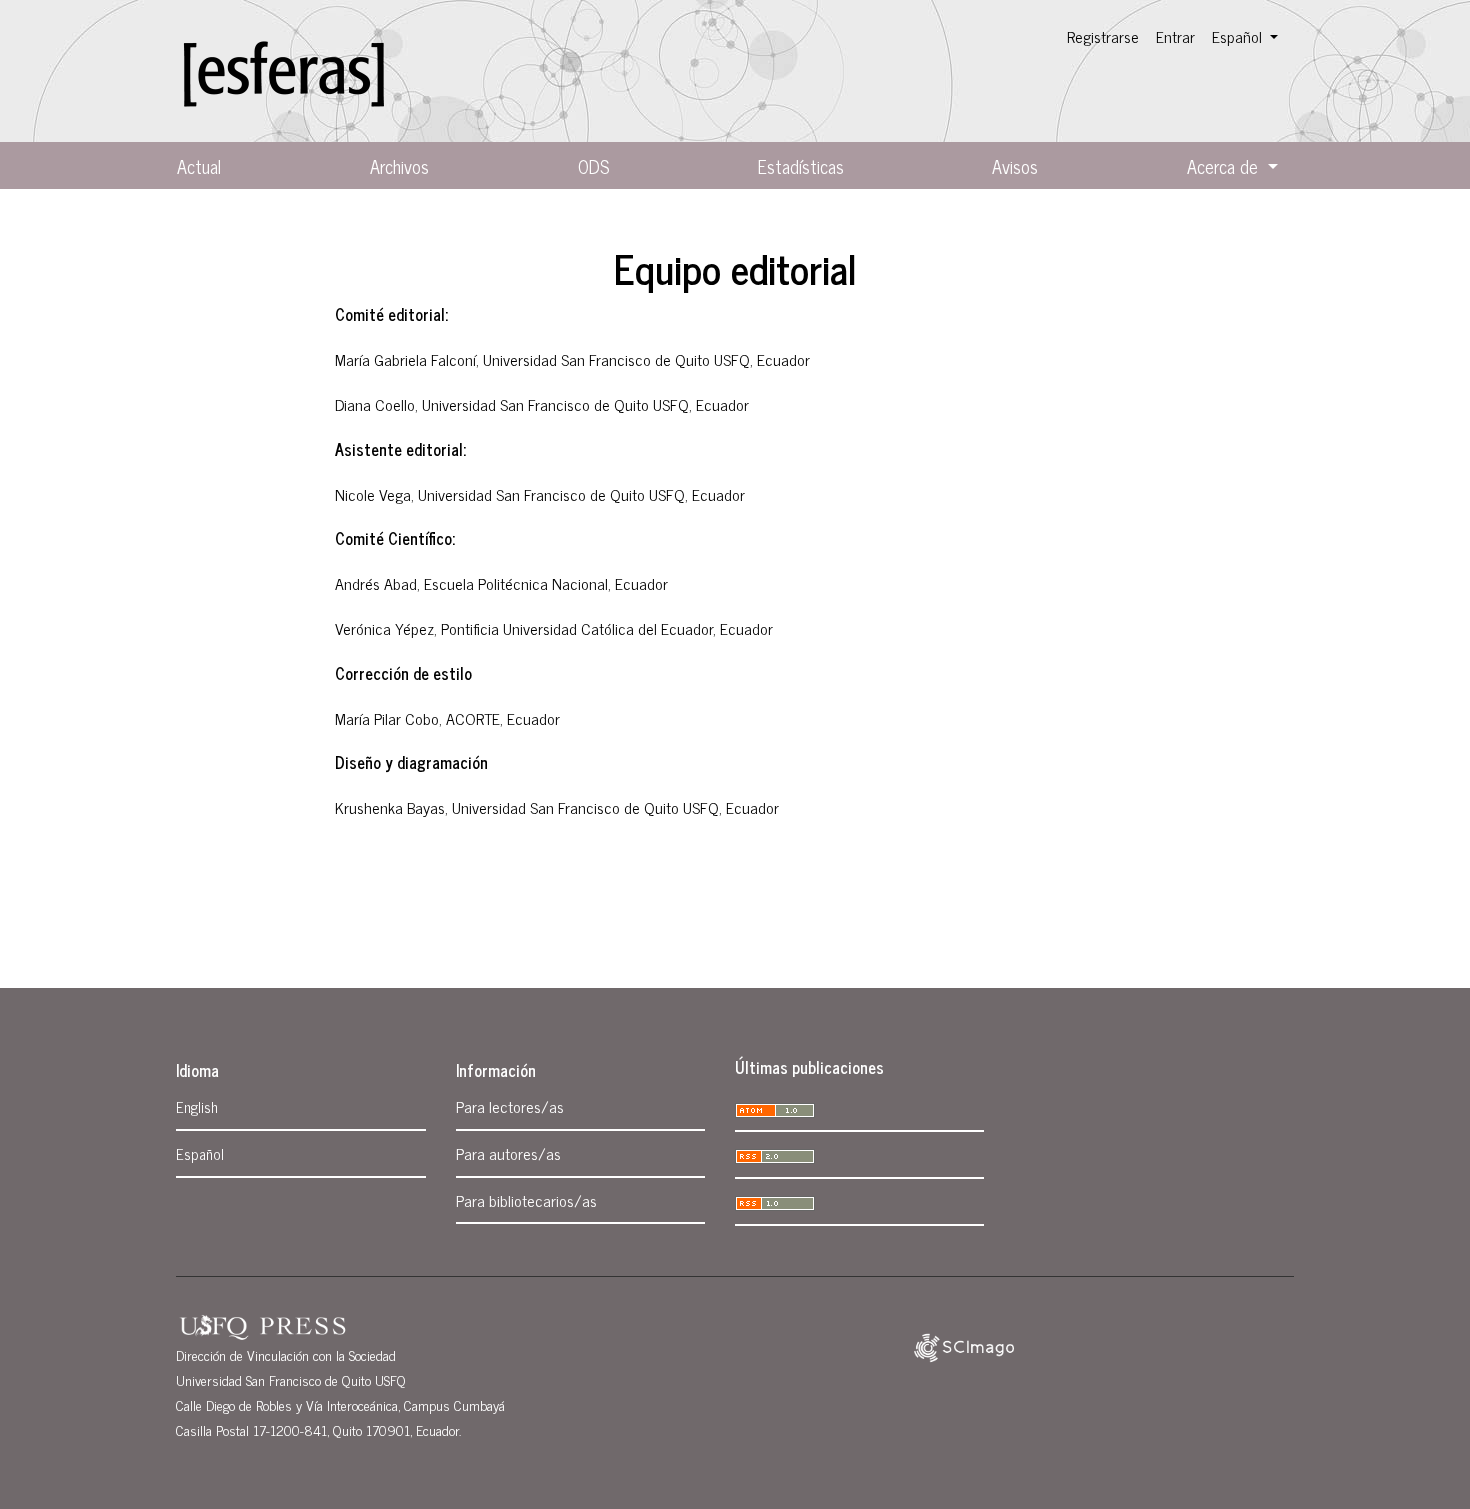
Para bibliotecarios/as (526, 1200)
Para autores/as (508, 1153)
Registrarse (1103, 36)
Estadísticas (801, 166)
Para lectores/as (510, 1106)
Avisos (1015, 166)
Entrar (1175, 36)
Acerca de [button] (1225, 166)
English (197, 1106)
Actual (199, 166)
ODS (593, 166)
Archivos (399, 166)
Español (200, 1153)
